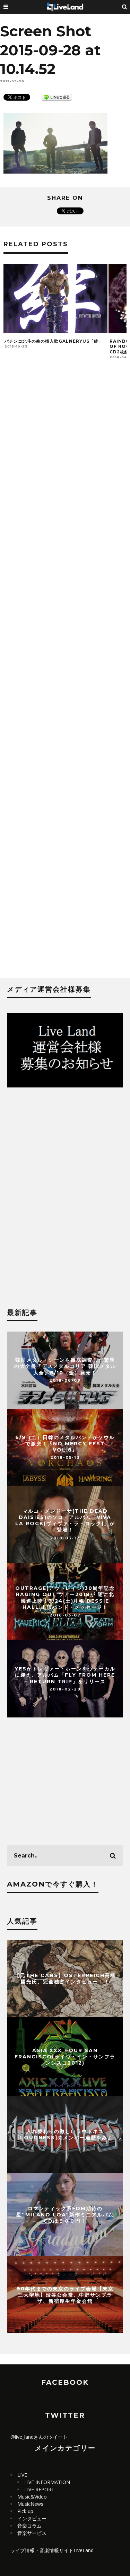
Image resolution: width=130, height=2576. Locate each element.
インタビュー (32, 2518)
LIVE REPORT (39, 2489)
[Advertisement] (65, 675)
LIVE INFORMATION (47, 2482)
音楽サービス (32, 2533)
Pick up (25, 2511)
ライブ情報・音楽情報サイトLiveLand (52, 2550)
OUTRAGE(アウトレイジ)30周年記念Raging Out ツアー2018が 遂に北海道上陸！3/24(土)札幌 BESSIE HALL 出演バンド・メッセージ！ (65, 1598)
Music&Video (32, 2497)
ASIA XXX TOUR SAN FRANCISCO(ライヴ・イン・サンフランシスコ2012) (65, 2056)
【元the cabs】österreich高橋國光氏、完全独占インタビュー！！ (65, 1979)
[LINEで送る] (57, 97)
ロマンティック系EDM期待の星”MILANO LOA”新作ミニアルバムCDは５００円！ (65, 2215)
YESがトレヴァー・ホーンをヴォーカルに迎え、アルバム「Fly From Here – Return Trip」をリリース (65, 1675)
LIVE (22, 2475)
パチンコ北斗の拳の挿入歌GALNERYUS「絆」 (54, 341)
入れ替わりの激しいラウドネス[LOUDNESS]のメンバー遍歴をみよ (65, 2134)
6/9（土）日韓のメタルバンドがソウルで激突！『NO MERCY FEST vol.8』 (65, 1443)
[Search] (125, 7)
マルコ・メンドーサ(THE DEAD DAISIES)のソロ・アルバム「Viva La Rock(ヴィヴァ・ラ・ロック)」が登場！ (65, 1521)
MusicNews (30, 2504)
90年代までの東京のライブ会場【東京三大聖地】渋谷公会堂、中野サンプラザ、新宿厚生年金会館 (65, 2295)
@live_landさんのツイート (39, 2437)
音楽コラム (29, 2526)
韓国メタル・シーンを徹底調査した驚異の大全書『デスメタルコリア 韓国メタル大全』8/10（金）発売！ (65, 1366)
